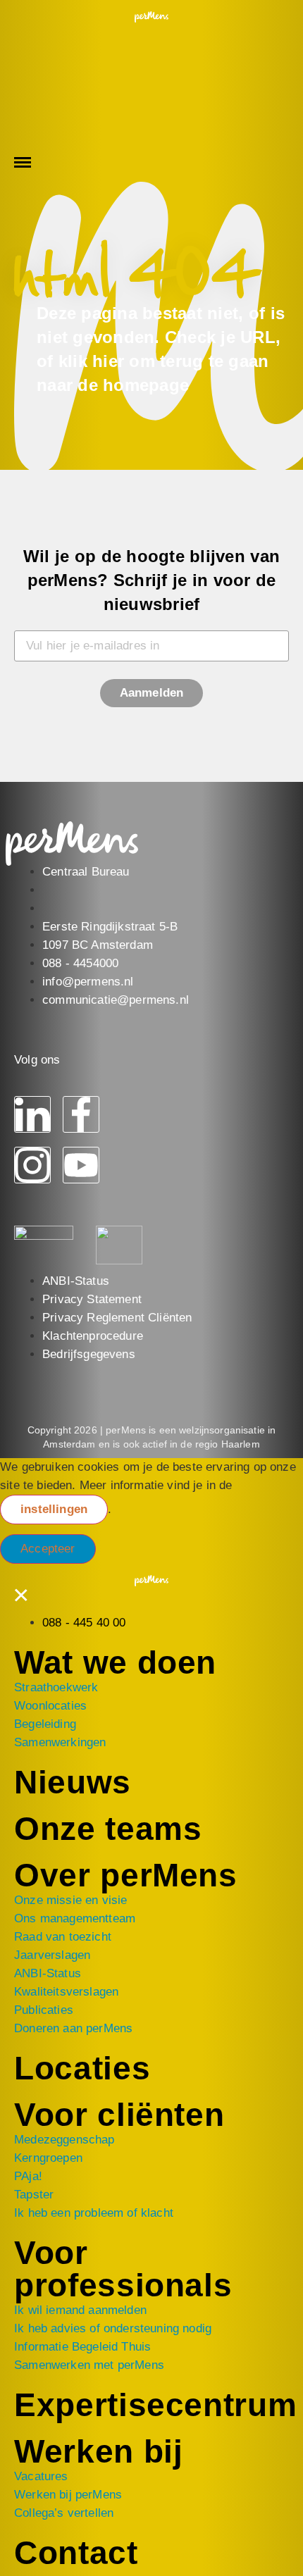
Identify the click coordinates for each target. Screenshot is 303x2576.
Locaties (82, 2068)
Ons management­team (75, 1918)
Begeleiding (45, 1724)
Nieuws (73, 1782)
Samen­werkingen (60, 1742)
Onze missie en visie (70, 1900)
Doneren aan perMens (73, 2028)
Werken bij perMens (68, 2495)
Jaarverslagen (52, 1955)
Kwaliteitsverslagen (66, 1992)
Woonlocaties (50, 1706)
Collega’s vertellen (64, 2513)
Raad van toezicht (63, 1937)
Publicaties (44, 2010)
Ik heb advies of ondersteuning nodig (113, 2328)
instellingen (54, 1509)
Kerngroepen (48, 2158)
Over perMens (126, 1875)
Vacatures (41, 2476)
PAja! (28, 2176)
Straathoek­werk (56, 1687)
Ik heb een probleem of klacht (94, 2213)
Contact (76, 2553)
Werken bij (99, 2451)
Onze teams (108, 1829)
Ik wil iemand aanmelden (80, 2310)
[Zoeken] (35, 69)
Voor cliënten (119, 2115)
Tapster (34, 2195)
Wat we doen (115, 1662)
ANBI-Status (48, 1973)
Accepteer (48, 1549)
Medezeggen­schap (64, 2140)
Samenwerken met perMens (89, 2365)
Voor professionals (123, 2269)
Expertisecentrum (155, 2405)
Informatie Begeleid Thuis (82, 2347)
